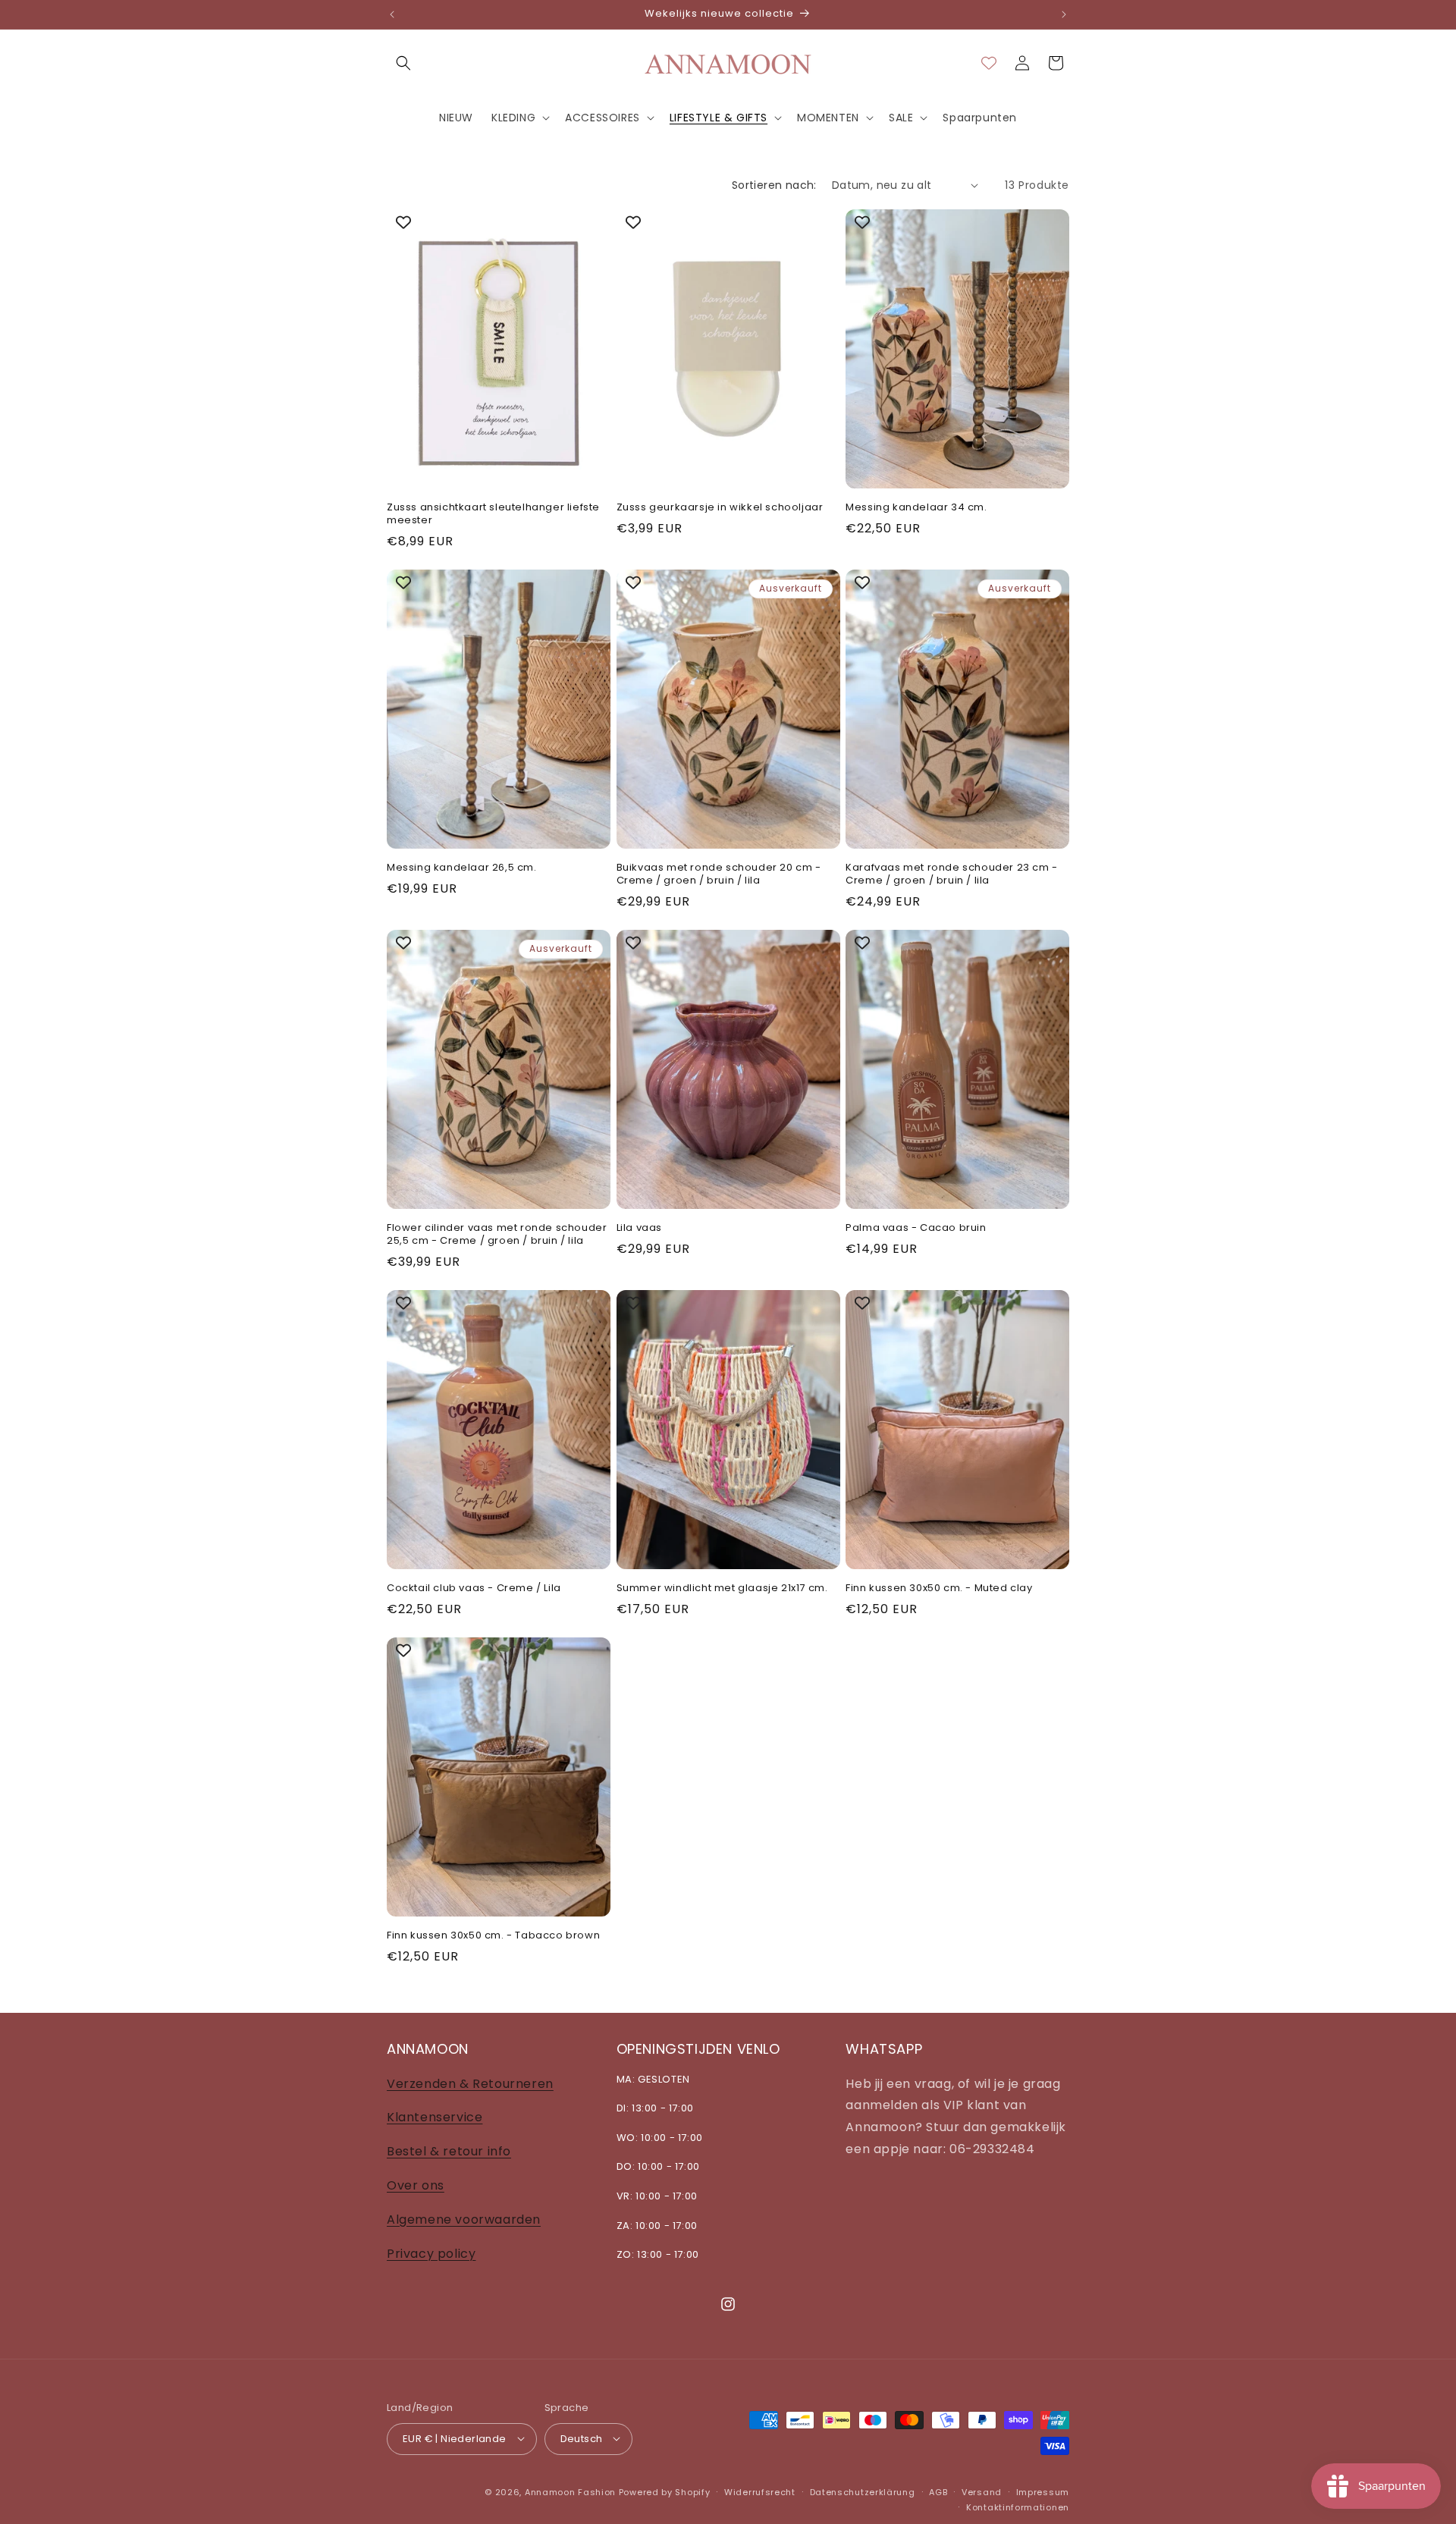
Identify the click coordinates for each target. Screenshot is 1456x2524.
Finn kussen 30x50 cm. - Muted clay (939, 1588)
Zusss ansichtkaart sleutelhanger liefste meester (493, 514)
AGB (938, 2491)
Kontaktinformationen (1018, 2507)
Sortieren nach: (774, 185)
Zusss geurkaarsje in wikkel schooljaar (720, 508)
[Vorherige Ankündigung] (392, 14)
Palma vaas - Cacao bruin (916, 1228)
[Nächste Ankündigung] (1064, 14)
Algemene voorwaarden (464, 2219)
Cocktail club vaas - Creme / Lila (474, 1588)
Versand (982, 2491)
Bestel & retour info (449, 2151)
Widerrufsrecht (760, 2491)
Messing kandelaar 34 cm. (916, 508)
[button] (403, 63)
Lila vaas (639, 1228)
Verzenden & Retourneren (470, 2083)
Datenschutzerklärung (863, 2491)
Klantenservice (435, 2117)
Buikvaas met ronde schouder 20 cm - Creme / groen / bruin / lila (719, 874)
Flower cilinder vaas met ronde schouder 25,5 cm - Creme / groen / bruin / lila (497, 1235)
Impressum (1043, 2491)
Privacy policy (431, 2253)
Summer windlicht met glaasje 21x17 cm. (722, 1588)
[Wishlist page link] (989, 63)
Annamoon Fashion (570, 2491)
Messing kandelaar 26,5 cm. (462, 868)
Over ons (416, 2185)
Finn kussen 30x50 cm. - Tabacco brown (493, 1936)
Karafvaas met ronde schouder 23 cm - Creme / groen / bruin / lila (952, 874)
